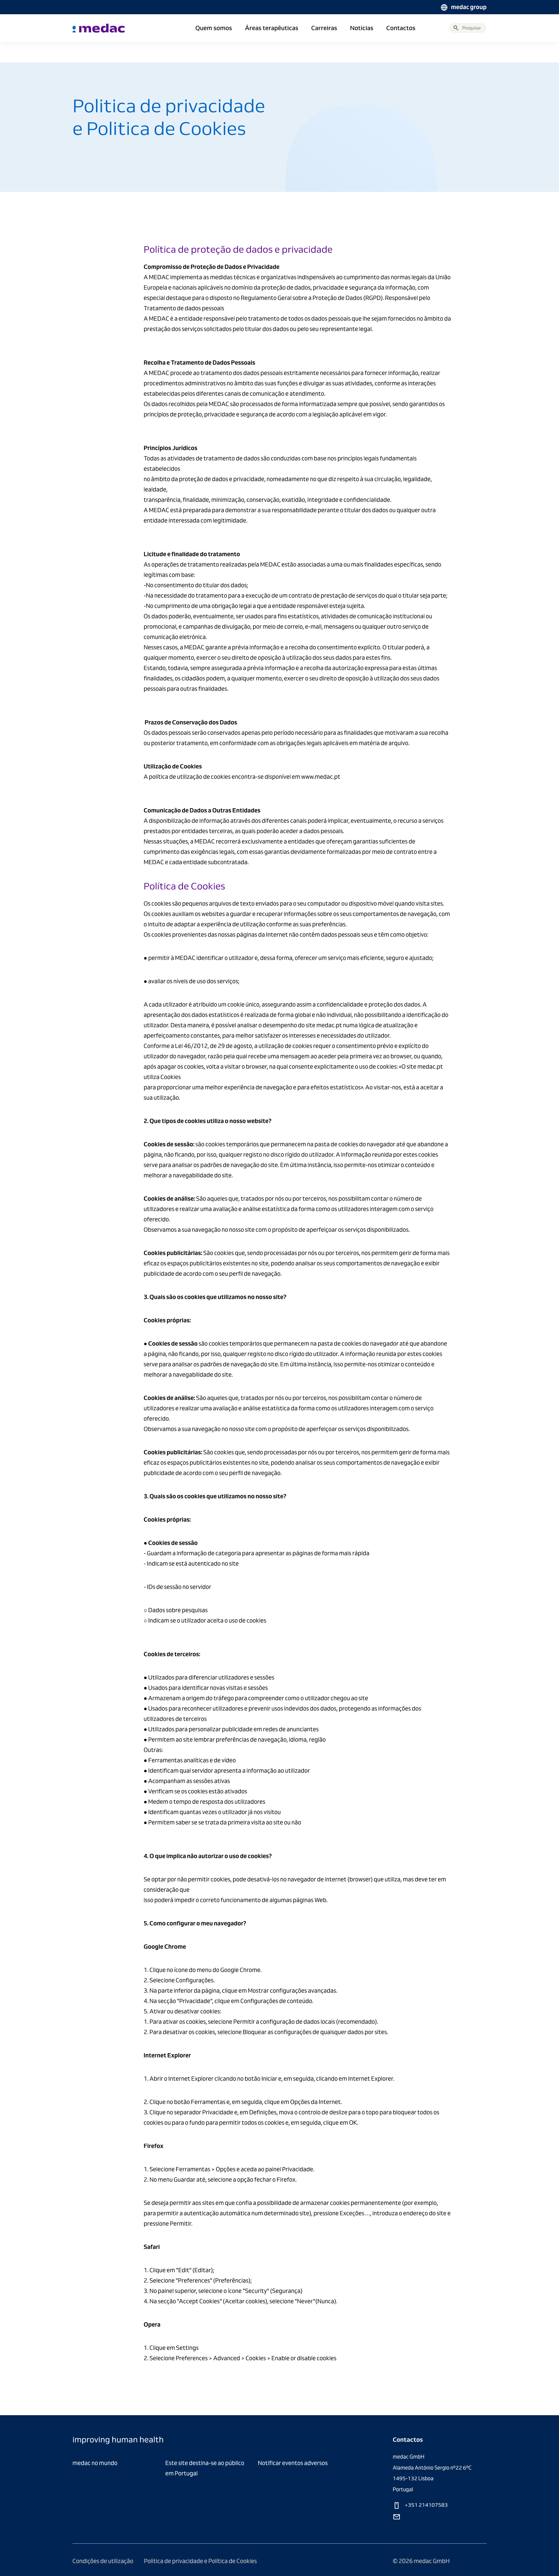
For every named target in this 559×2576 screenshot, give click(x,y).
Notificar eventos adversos (293, 2463)
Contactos (401, 28)
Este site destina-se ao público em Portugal (205, 2468)
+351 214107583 (426, 2505)
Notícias (362, 28)
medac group (469, 7)
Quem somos (214, 28)
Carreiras (324, 28)
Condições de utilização (103, 2561)
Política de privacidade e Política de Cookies (200, 2561)
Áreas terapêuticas (272, 28)
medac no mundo (95, 2463)
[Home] (99, 28)
